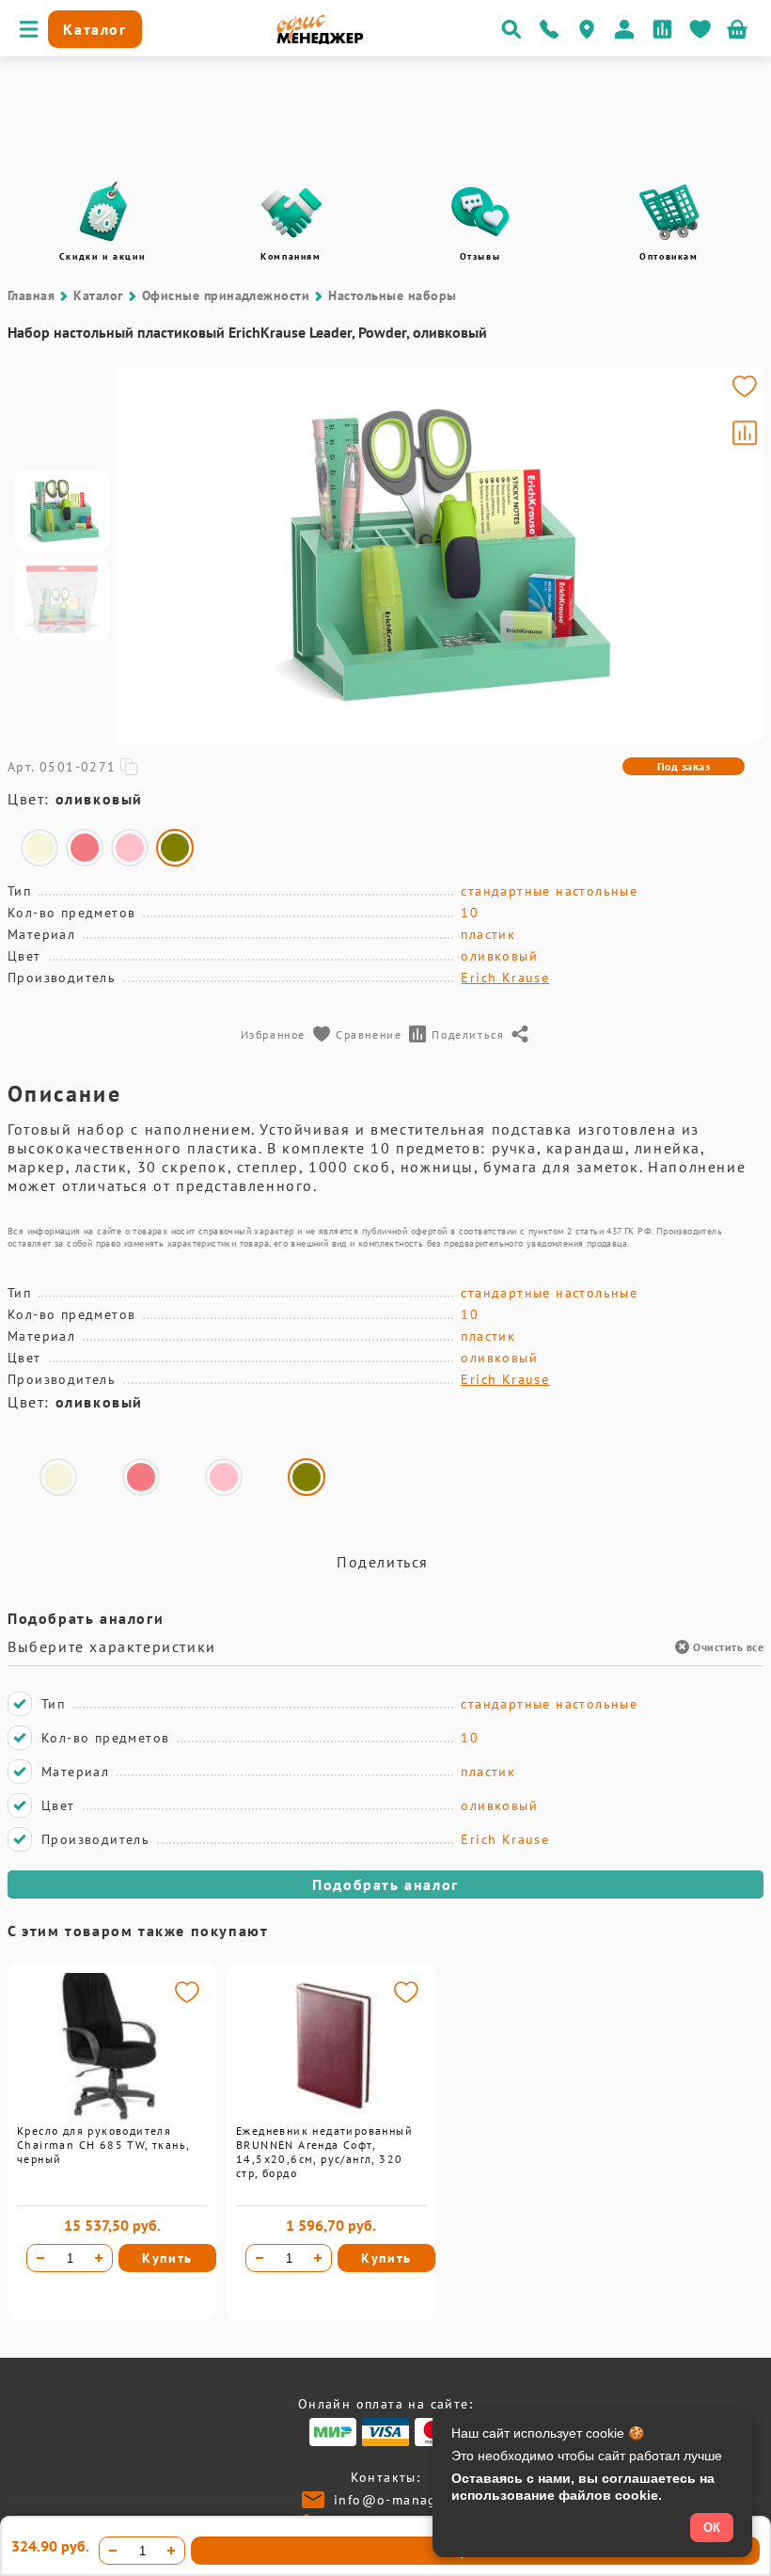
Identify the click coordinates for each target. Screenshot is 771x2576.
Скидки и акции (102, 256)
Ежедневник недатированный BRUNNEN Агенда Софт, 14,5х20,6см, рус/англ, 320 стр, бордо (324, 2152)
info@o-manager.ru (401, 2500)
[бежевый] (39, 848)
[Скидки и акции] (102, 212)
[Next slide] (741, 555)
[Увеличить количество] (99, 2258)
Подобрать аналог (385, 1884)
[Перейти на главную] (320, 40)
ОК (712, 2528)
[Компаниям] (291, 212)
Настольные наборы (392, 295)
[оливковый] (175, 848)
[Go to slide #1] (62, 511)
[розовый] (130, 848)
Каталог (98, 295)
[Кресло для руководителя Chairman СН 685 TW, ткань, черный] (112, 2119)
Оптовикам (669, 256)
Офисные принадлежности (226, 295)
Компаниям (291, 256)
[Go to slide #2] (62, 599)
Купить (167, 2258)
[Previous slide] (139, 555)
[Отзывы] (480, 212)
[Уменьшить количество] (40, 2258)
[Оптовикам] (669, 212)
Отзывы (480, 256)
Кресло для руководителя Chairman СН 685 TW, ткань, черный (103, 2145)
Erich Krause (505, 978)
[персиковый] (85, 848)
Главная (31, 295)
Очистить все (728, 1647)
